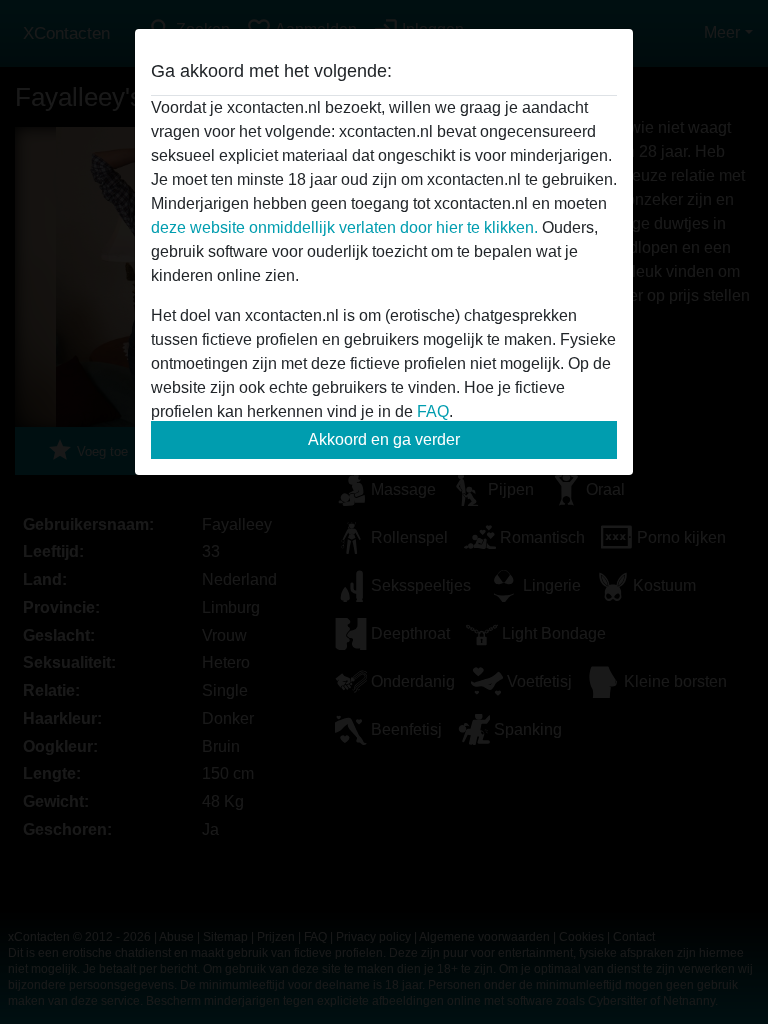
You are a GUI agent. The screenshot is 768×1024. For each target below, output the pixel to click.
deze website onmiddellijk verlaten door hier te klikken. (344, 227)
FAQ (433, 411)
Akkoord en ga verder (384, 439)
